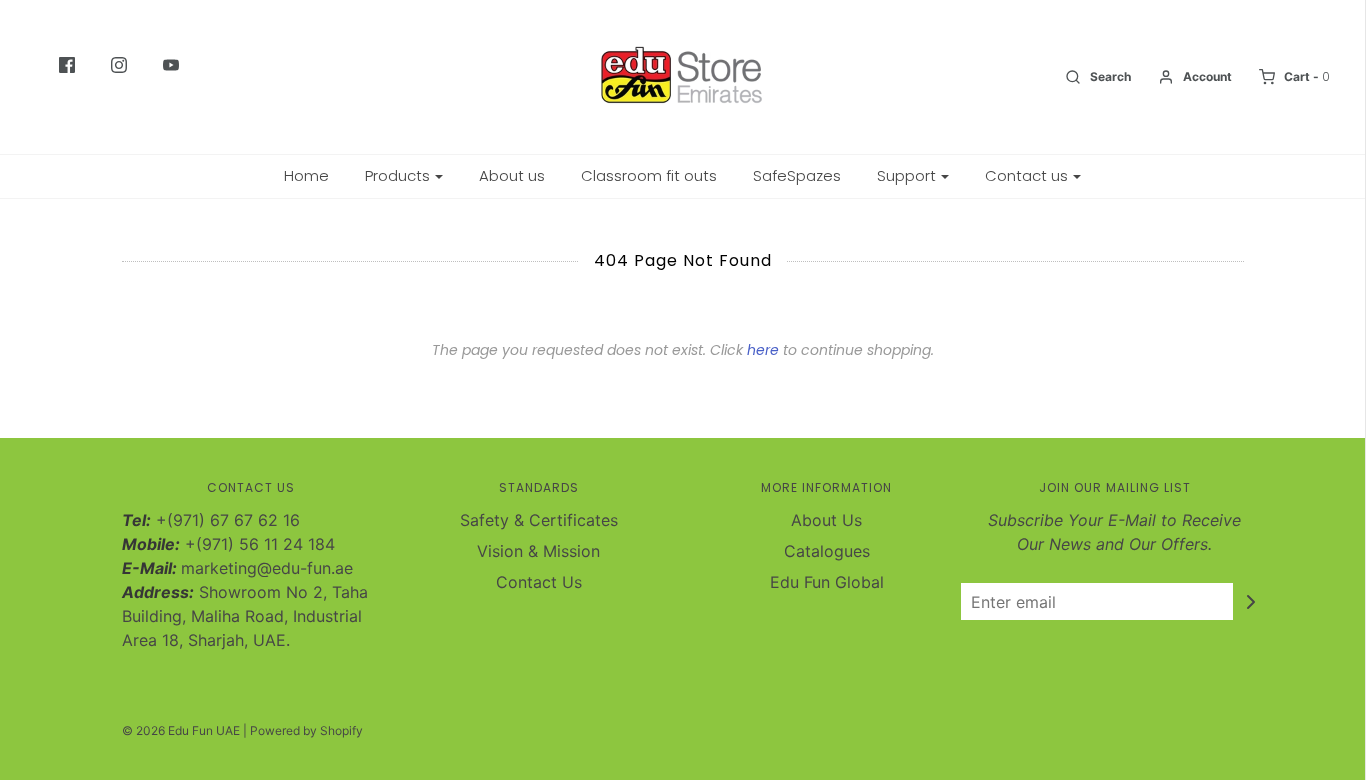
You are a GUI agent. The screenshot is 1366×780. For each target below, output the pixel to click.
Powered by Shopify (306, 730)
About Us (826, 520)
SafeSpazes (797, 175)
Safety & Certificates (539, 520)
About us (512, 175)
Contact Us (539, 582)
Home (306, 175)
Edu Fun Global (827, 582)
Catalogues (827, 551)
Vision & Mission (538, 551)
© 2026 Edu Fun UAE (181, 730)
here (763, 350)
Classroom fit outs (649, 175)
